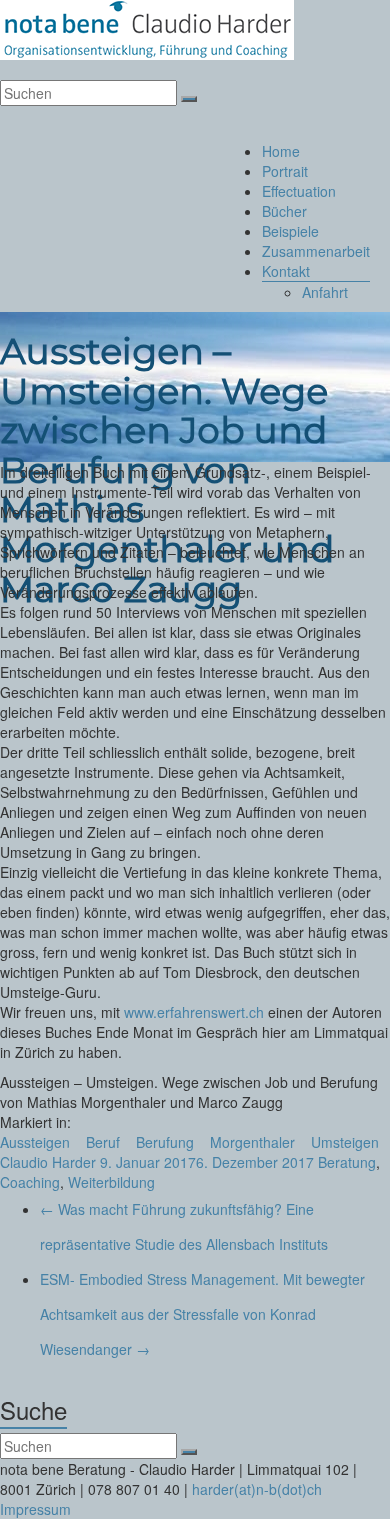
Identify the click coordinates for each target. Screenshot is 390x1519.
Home (281, 151)
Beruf (103, 1142)
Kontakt (286, 271)
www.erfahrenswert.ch (194, 1012)
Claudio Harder (48, 1162)
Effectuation (299, 191)
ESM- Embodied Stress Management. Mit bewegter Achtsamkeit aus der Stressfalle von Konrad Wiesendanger (202, 1314)
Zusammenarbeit (316, 251)
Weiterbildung (111, 1182)
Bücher (284, 211)
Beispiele (290, 231)
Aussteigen (35, 1142)
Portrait (285, 171)
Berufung (165, 1142)
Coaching (30, 1182)
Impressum (35, 1509)
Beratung (347, 1162)
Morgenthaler (252, 1142)
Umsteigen (345, 1142)
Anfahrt (325, 292)
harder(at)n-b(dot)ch (257, 1489)
